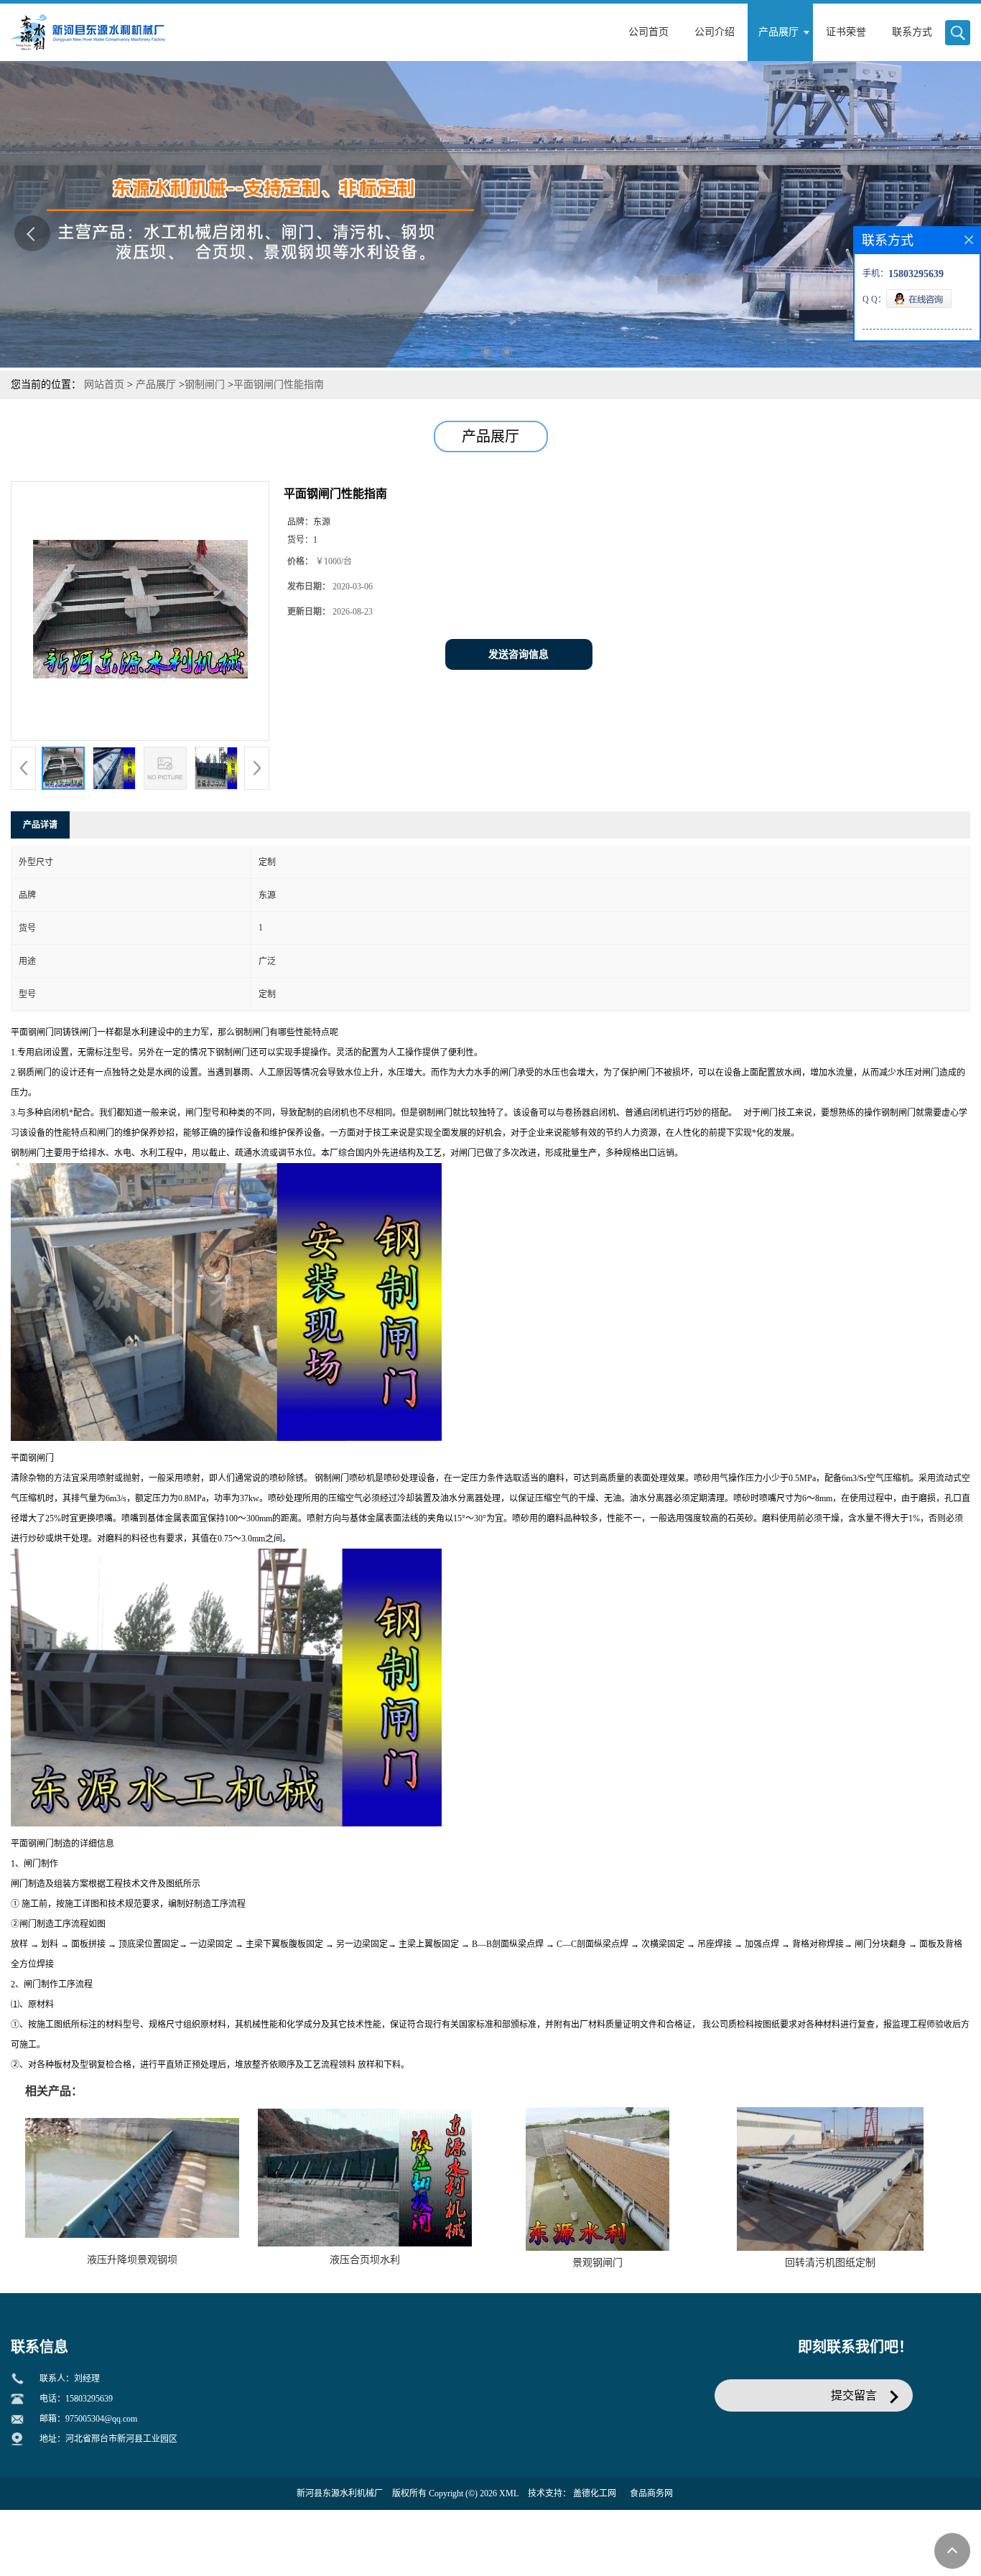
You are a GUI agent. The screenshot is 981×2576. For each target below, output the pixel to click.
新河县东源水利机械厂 (340, 2493)
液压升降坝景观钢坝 (132, 2260)
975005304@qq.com (101, 2419)
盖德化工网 (595, 2493)
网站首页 (104, 384)
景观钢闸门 (598, 2263)
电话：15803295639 (76, 2399)
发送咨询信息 (519, 654)
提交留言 (854, 2395)
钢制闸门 (205, 384)
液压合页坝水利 (365, 2260)
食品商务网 (651, 2493)
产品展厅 (156, 384)
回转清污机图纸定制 (830, 2263)
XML (509, 2493)
